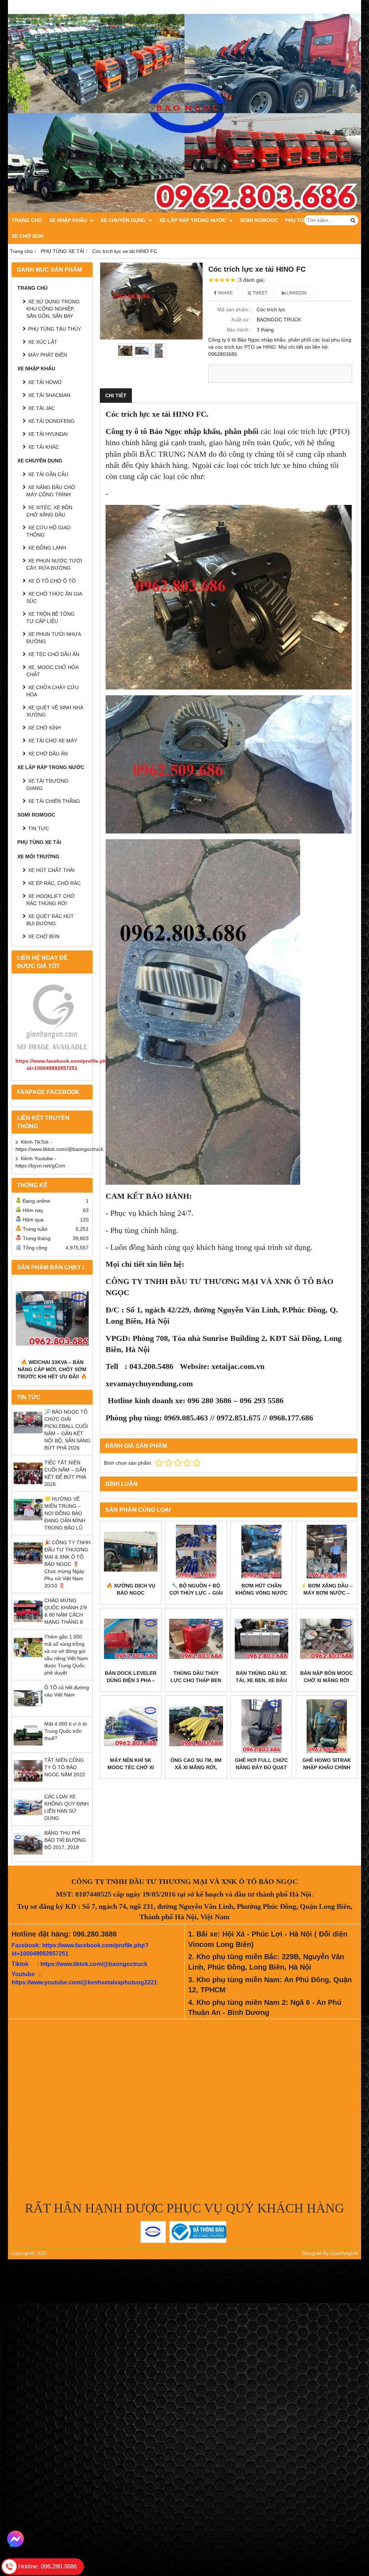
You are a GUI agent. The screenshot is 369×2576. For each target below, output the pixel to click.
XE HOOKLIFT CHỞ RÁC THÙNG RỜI (50, 900)
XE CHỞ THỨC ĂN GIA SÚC (54, 597)
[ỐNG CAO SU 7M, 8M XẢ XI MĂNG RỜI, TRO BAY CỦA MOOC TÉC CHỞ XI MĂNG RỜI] (196, 1726)
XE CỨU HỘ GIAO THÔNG (48, 531)
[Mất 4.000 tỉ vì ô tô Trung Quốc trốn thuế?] (28, 1747)
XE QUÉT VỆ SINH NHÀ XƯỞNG (55, 711)
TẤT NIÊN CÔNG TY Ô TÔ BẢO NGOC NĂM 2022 (65, 1767)
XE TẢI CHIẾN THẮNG (54, 801)
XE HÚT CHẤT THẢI (51, 870)
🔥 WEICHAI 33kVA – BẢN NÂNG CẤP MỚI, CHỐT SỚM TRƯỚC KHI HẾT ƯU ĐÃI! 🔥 (52, 1369)
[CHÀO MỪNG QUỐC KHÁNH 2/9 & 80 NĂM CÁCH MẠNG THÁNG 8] (28, 1624)
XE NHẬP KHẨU (69, 220)
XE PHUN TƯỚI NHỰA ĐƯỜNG (54, 638)
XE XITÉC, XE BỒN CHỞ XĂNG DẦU (49, 511)
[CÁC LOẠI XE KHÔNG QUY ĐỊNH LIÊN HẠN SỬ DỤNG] (28, 1820)
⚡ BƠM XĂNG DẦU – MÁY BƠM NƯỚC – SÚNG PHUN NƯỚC (327, 1593)
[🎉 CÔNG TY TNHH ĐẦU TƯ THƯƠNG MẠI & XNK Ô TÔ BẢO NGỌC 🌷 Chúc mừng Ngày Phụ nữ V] (28, 1566)
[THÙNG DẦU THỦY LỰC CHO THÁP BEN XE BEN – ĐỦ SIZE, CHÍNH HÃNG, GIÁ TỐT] (196, 1639)
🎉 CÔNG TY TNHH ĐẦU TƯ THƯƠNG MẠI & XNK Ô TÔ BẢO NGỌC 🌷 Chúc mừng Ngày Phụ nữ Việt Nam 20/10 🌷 (67, 1564)
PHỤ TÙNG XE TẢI (39, 842)
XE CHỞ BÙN (27, 236)
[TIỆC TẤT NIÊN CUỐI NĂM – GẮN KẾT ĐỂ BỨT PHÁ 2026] (28, 1486)
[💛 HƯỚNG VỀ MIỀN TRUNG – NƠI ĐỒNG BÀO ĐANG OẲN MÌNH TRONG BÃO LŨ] (28, 1522)
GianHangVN (344, 2254)
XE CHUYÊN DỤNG (124, 220)
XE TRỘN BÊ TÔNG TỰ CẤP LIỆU (50, 618)
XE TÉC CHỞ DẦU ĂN (54, 654)
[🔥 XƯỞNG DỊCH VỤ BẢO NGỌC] (131, 1552)
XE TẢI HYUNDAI (48, 434)
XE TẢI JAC (41, 408)
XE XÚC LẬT (43, 342)
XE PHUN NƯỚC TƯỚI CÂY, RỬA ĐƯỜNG (54, 564)
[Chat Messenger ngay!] (15, 2539)
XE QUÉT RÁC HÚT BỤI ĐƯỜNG (50, 920)
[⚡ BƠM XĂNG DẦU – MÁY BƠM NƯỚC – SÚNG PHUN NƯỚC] (327, 1552)
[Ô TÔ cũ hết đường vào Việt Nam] (28, 1711)
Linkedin (296, 293)
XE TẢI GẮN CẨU (48, 474)
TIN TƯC (39, 828)
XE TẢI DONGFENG (51, 421)
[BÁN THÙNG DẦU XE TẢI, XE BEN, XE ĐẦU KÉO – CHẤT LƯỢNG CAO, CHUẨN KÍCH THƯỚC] (261, 1639)
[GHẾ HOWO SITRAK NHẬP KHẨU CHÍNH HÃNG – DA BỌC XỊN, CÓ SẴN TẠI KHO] (327, 1726)
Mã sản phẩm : (234, 309)
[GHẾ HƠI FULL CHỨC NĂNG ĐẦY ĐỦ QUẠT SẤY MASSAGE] (261, 1726)
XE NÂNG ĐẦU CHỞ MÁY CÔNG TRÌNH (51, 491)
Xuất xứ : (241, 320)
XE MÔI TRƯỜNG (38, 857)
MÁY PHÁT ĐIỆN (48, 355)
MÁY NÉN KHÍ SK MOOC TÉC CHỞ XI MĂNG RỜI (131, 1767)
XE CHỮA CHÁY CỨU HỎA (52, 691)
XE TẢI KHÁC (44, 447)
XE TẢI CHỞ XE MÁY (53, 741)
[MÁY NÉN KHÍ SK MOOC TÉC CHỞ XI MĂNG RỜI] (131, 1726)
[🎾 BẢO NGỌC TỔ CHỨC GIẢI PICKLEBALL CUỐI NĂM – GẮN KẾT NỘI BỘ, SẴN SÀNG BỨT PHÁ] (28, 1435)
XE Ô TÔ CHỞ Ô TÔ (52, 581)
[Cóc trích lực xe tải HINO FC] (151, 301)
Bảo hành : (239, 330)
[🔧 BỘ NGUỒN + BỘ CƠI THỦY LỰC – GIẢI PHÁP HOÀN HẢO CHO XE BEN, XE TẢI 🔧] (196, 1552)
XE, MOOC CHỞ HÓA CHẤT (52, 671)
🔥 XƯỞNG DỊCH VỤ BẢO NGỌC (131, 1589)
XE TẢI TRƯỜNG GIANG (47, 785)
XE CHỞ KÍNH (45, 728)
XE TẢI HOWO (45, 382)
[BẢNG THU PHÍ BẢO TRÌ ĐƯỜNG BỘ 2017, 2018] (28, 1856)
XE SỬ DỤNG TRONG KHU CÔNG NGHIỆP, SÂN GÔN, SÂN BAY (53, 309)
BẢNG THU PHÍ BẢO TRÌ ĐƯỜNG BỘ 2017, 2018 (65, 1840)
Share (225, 293)
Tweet (259, 293)
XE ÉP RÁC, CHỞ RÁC (54, 883)
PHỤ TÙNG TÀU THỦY (55, 329)
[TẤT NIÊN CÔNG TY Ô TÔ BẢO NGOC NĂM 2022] (28, 1784)
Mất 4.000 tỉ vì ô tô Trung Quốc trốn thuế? (66, 1731)
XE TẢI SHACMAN (49, 395)
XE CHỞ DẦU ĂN (48, 754)
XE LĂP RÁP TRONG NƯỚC (194, 220)
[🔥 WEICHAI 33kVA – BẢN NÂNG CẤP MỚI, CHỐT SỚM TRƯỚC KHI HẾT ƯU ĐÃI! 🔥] (52, 1318)
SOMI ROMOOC (259, 220)
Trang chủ (27, 220)
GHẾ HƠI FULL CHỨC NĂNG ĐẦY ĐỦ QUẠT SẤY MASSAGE (261, 1767)
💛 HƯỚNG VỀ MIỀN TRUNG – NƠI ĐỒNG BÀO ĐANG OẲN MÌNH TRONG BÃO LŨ (65, 1513)
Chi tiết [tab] (116, 396)
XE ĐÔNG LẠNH (47, 548)
